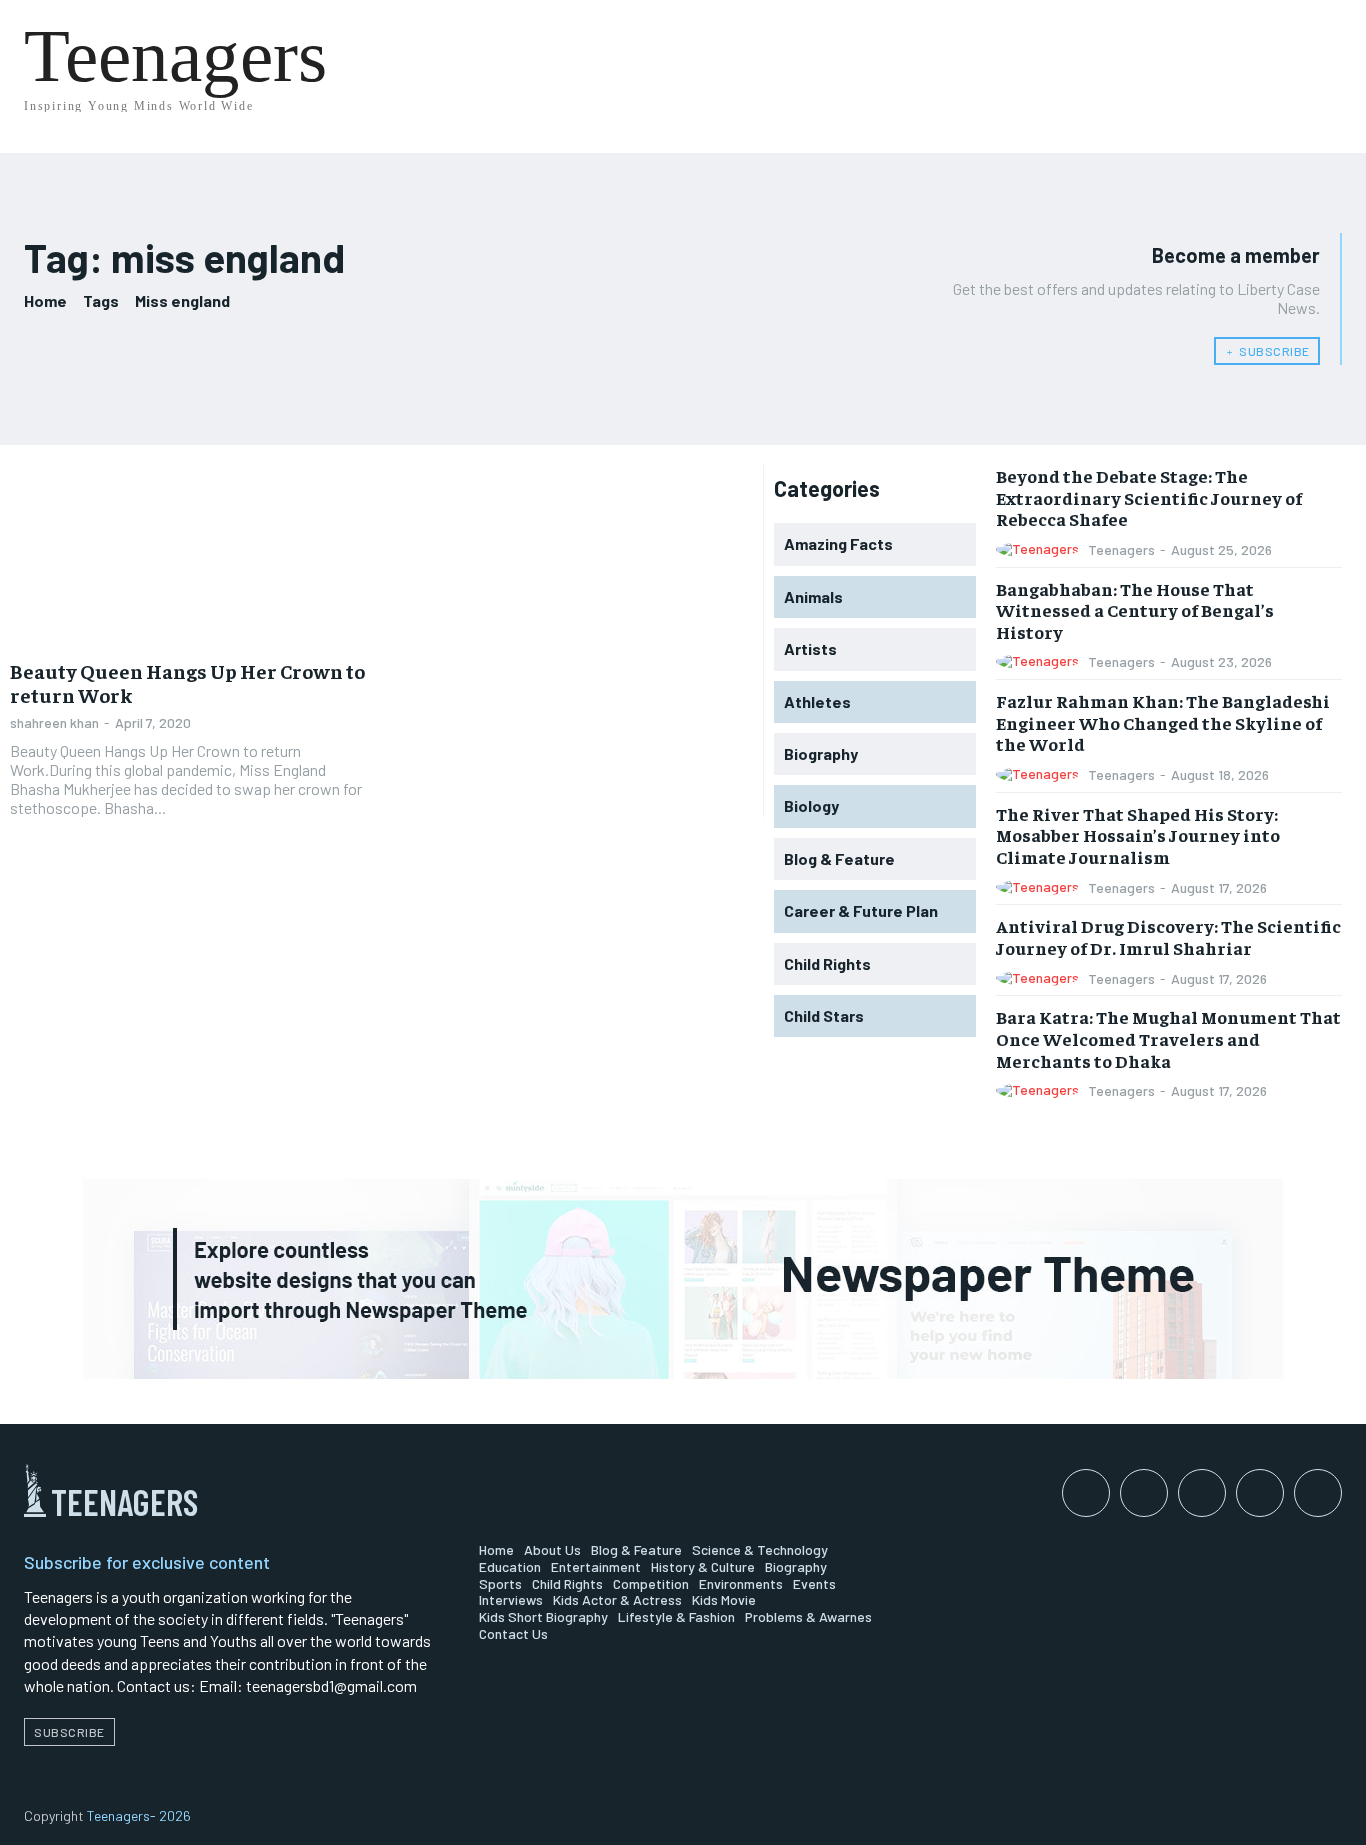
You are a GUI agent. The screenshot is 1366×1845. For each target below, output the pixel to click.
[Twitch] (1260, 1493)
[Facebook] (1086, 1493)
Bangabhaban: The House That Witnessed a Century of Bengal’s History (1135, 610)
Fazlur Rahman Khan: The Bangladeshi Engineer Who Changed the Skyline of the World (1163, 722)
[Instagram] (1144, 1493)
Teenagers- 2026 (139, 1815)
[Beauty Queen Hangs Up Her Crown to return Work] (191, 555)
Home (45, 300)
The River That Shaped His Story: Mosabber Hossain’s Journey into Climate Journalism (1138, 835)
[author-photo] (1040, 549)
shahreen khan (54, 722)
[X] (1318, 1493)
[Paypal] (1202, 1493)
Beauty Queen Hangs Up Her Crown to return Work (187, 682)
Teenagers (1121, 549)
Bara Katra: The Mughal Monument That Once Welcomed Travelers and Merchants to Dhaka (1168, 1038)
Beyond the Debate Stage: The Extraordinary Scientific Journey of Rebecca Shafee (1149, 497)
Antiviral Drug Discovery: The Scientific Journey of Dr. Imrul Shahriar (1168, 936)
